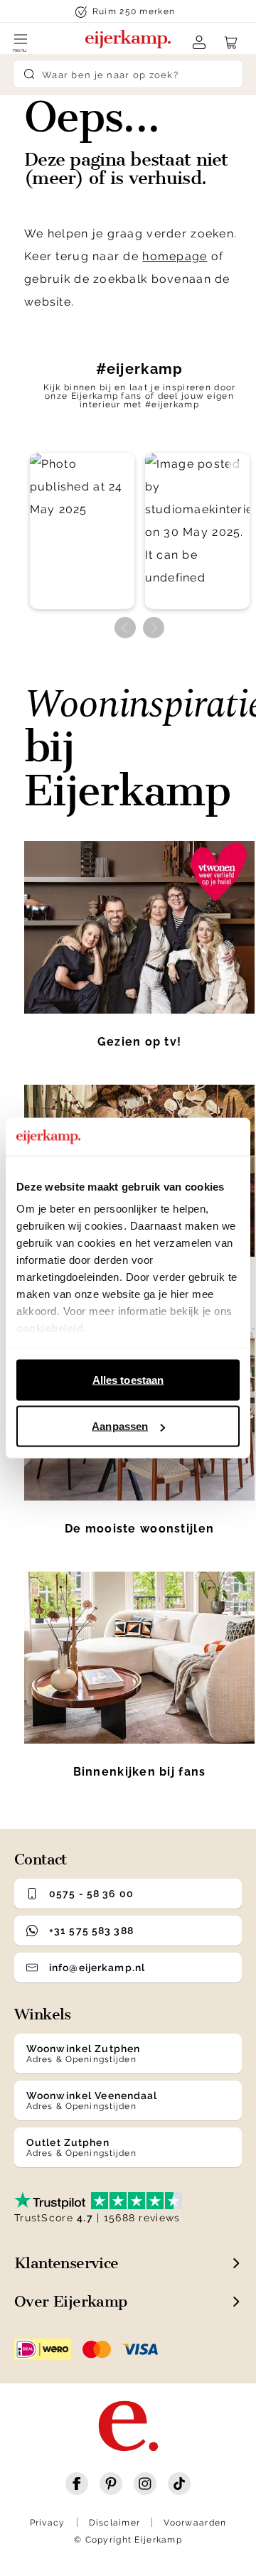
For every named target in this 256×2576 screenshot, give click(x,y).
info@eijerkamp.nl (97, 1968)
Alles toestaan (128, 1379)
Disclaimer (115, 2523)
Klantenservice (66, 2263)
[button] (82, 531)
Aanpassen (120, 1426)
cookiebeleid (50, 1328)
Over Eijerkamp (71, 2301)
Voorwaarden (195, 2523)
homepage (175, 256)
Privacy (48, 2523)
